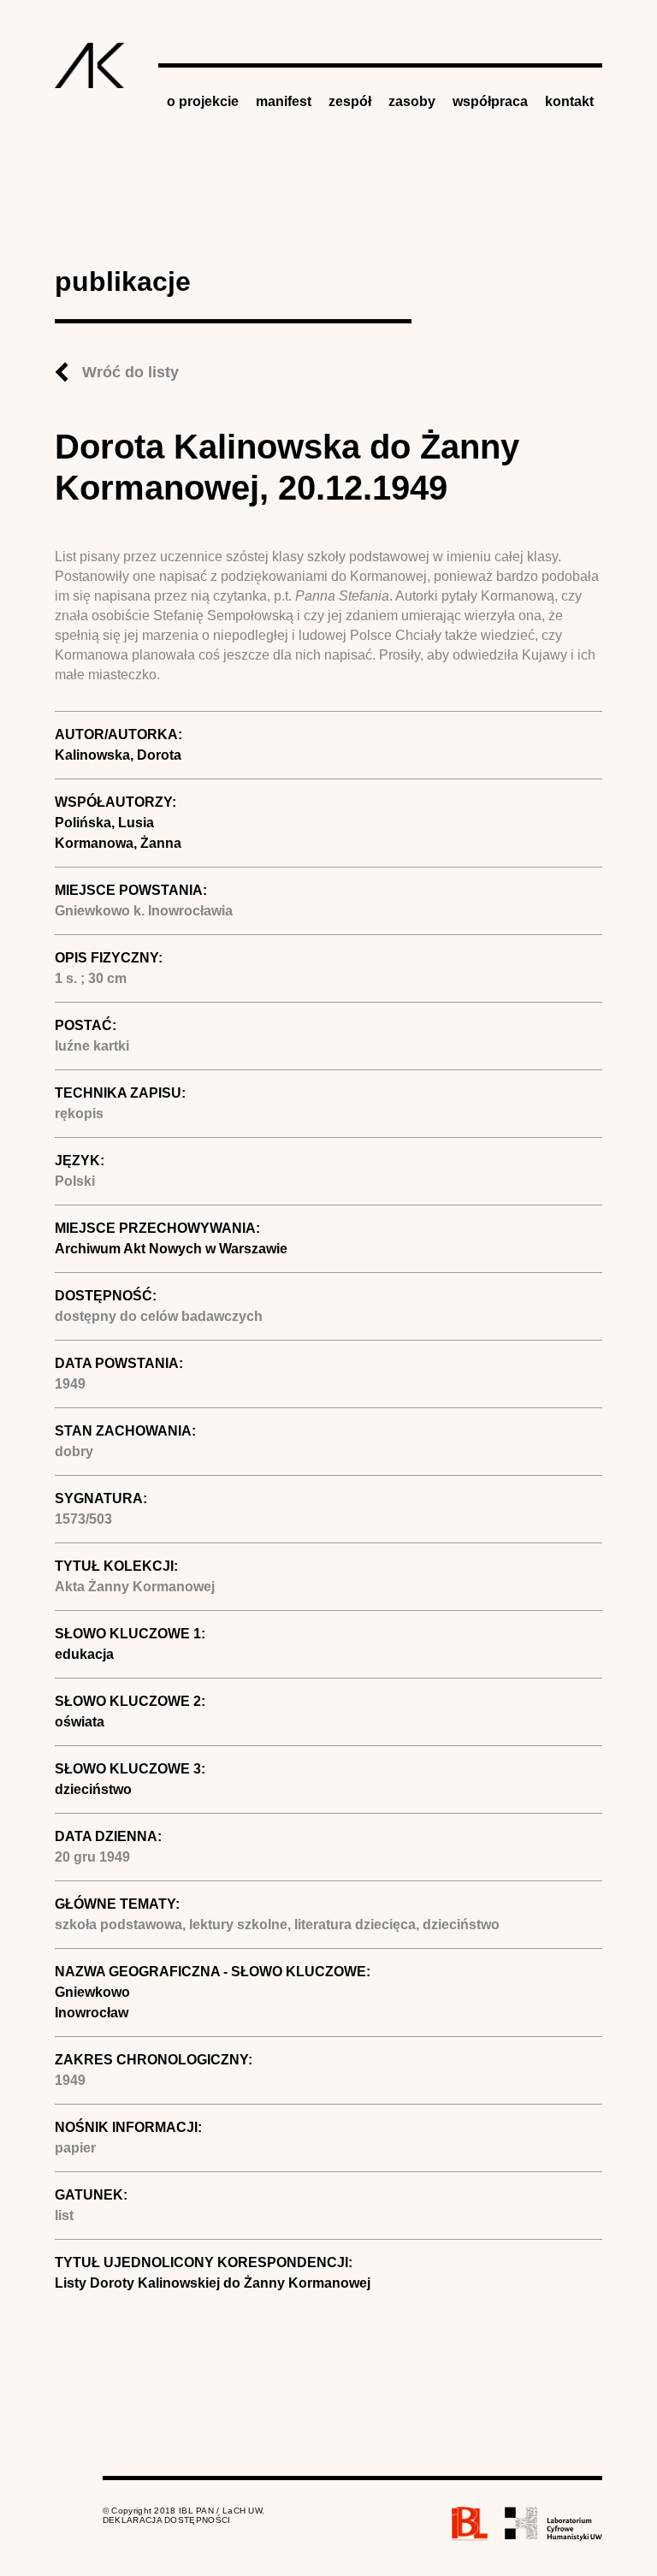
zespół (350, 101)
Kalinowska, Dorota (118, 755)
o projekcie (203, 101)
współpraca (490, 101)
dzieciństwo (93, 1789)
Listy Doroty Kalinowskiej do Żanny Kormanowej (213, 2283)
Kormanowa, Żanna (118, 843)
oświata (80, 1722)
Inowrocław (92, 2013)
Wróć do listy (130, 372)
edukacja (84, 1654)
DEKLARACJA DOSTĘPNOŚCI (167, 2520)
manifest (284, 101)
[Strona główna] (90, 65)
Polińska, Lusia (104, 823)
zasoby (412, 101)
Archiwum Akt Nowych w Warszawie (171, 1249)
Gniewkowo (92, 1992)
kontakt (569, 101)
